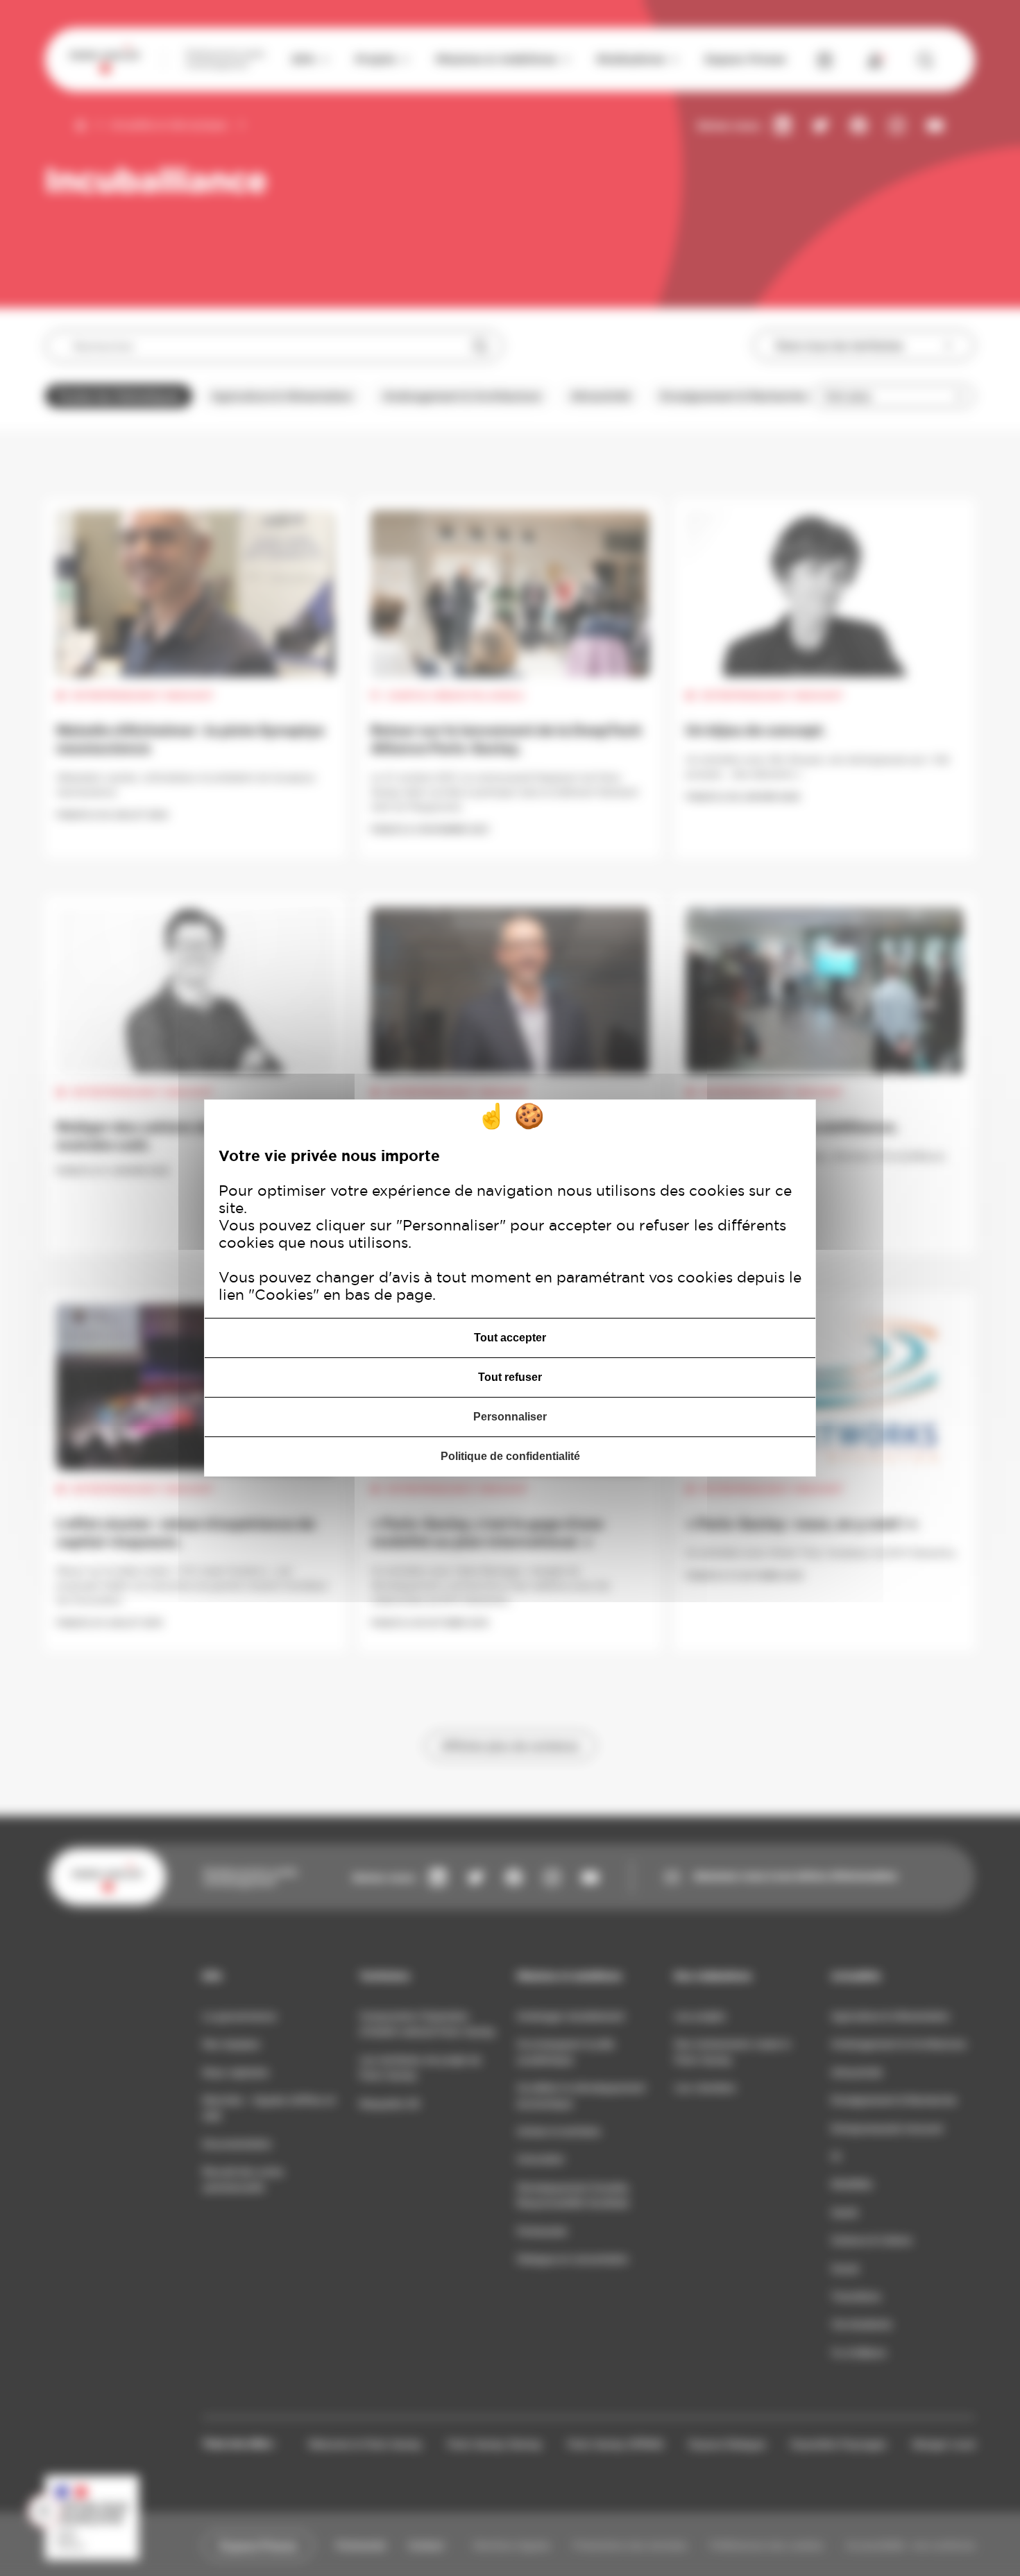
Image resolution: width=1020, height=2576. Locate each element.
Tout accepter (510, 1338)
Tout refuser (510, 1377)
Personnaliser (510, 1417)
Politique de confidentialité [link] (510, 1456)
